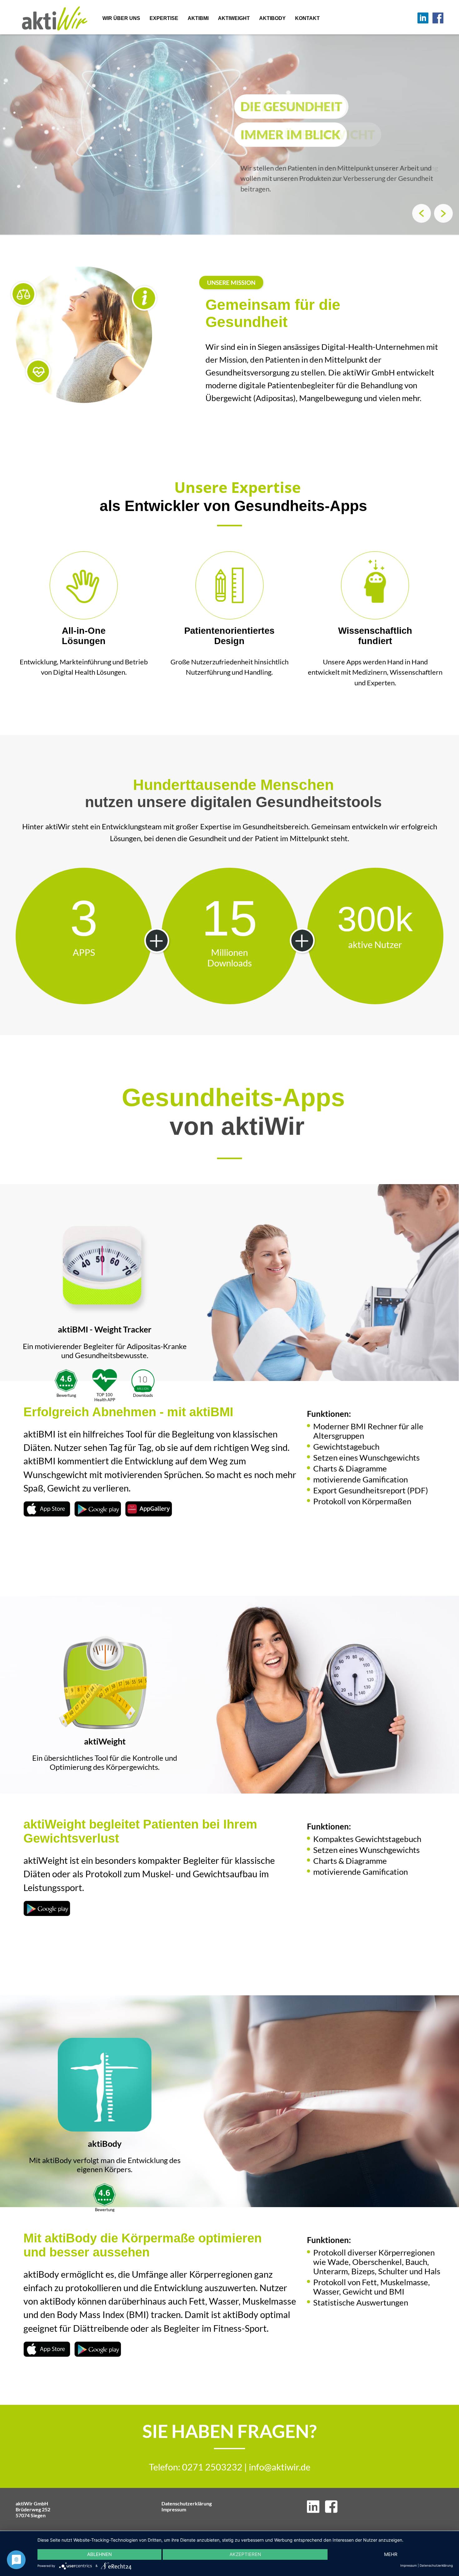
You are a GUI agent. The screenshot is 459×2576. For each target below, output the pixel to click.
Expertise (164, 18)
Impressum (174, 2509)
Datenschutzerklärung (187, 2503)
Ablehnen (99, 2554)
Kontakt (307, 18)
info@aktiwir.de (280, 2467)
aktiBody (272, 18)
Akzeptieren (245, 2554)
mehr (391, 2554)
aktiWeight (234, 18)
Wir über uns (121, 18)
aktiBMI (198, 18)
